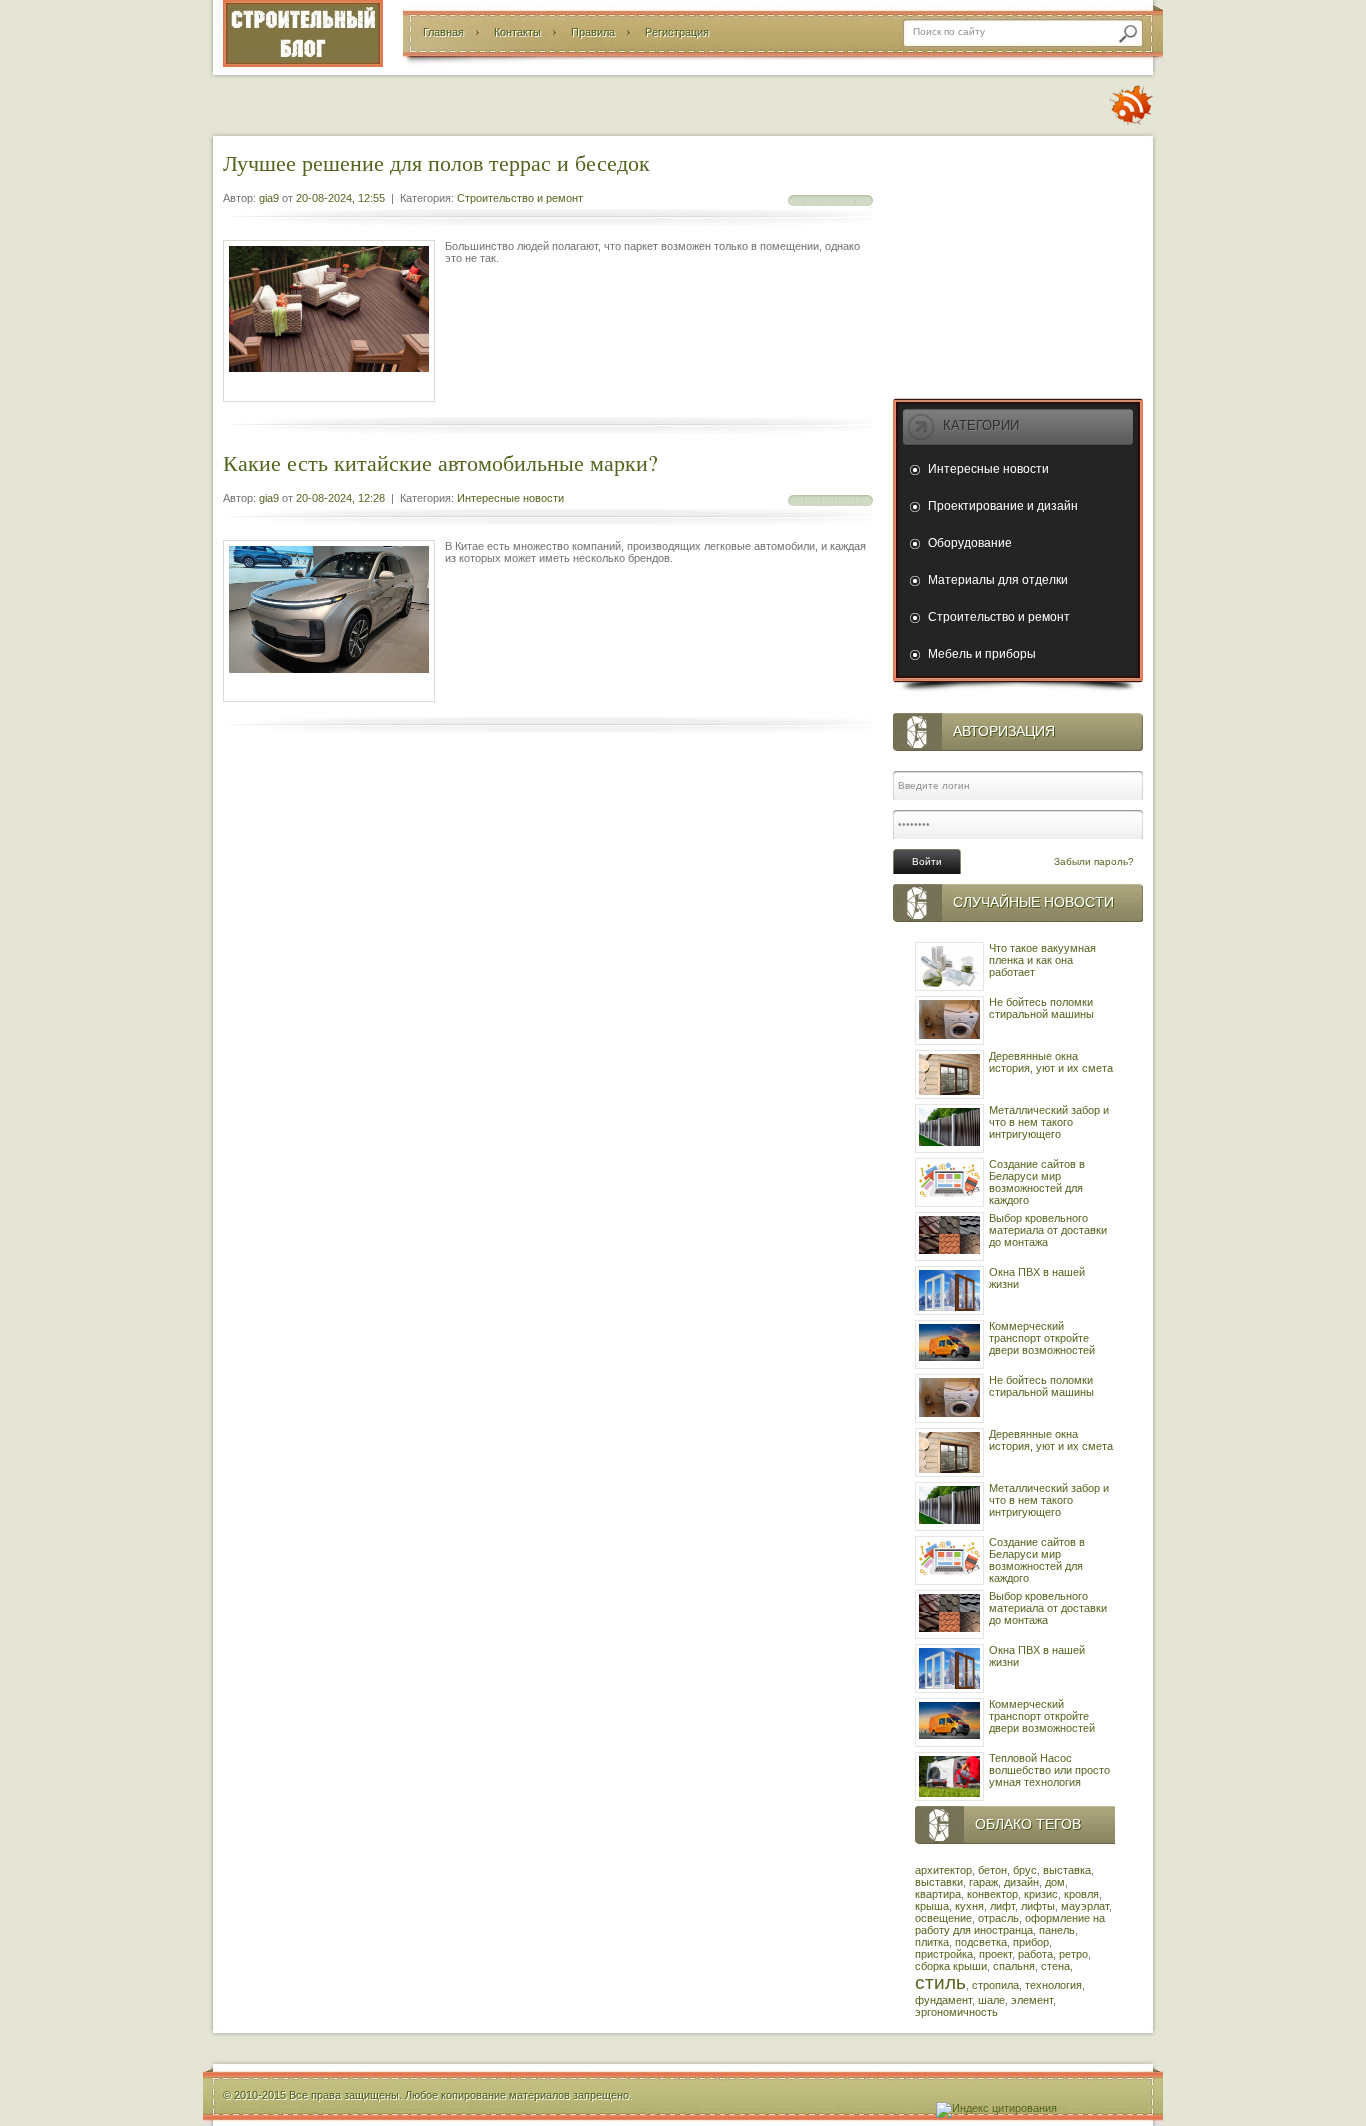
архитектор (943, 1870)
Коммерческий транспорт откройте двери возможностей (1042, 1338)
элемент (1032, 2000)
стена (1055, 1966)
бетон (992, 1870)
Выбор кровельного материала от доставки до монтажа (1048, 1230)
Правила (593, 32)
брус (1025, 1870)
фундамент (943, 2000)
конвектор (992, 1894)
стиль (940, 1982)
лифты (1038, 1906)
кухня (969, 1906)
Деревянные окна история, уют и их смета (1051, 1062)
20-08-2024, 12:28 (340, 498)
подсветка (981, 1942)
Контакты (517, 32)
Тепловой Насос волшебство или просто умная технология (1049, 1770)
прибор (1031, 1942)
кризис (1041, 1894)
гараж (983, 1882)
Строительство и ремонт (520, 198)
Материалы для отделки (998, 580)
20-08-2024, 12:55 (340, 198)
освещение (943, 1918)
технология (1053, 1985)
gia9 (269, 198)
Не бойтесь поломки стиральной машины (1041, 1008)
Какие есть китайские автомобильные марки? (440, 462)
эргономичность (956, 2012)
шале (991, 2000)
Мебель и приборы (982, 654)
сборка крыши (951, 1966)
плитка (932, 1942)
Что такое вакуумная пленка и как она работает (1042, 960)
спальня (1014, 1966)
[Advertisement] (1018, 263)
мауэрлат (1085, 1906)
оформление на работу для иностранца (1010, 1924)
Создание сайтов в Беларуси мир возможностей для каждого (1037, 1182)
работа (1035, 1954)
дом (1055, 1882)
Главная (443, 32)
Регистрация (677, 32)
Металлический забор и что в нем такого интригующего (1049, 1122)
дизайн (1021, 1882)
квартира (938, 1894)
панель (1057, 1930)
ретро (1073, 1954)
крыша (932, 1906)
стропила (995, 1985)
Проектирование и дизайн (1003, 506)
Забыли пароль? (1094, 861)
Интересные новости (510, 498)
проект (995, 1954)
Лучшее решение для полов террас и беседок (436, 162)
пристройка (944, 1954)
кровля (1081, 1894)
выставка (1067, 1870)
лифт (1002, 1906)
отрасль (998, 1918)
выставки (939, 1882)
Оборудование (970, 543)
